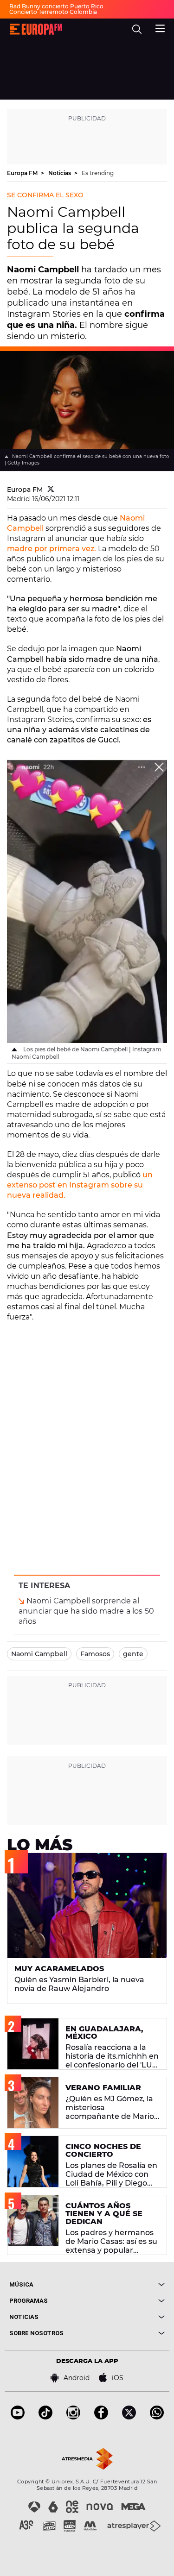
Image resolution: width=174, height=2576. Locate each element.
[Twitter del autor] (51, 490)
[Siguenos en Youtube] (18, 2417)
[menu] (160, 27)
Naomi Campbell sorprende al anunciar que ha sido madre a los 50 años (86, 1611)
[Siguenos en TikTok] (45, 2417)
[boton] (126, 2284)
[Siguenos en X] (129, 2417)
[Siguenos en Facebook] (101, 2417)
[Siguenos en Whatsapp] (157, 2417)
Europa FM (23, 173)
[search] (137, 29)
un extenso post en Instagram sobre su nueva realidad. (80, 1185)
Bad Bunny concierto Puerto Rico (56, 6)
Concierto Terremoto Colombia (53, 12)
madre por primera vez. (52, 549)
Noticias (60, 173)
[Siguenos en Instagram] (73, 2417)
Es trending (98, 173)
